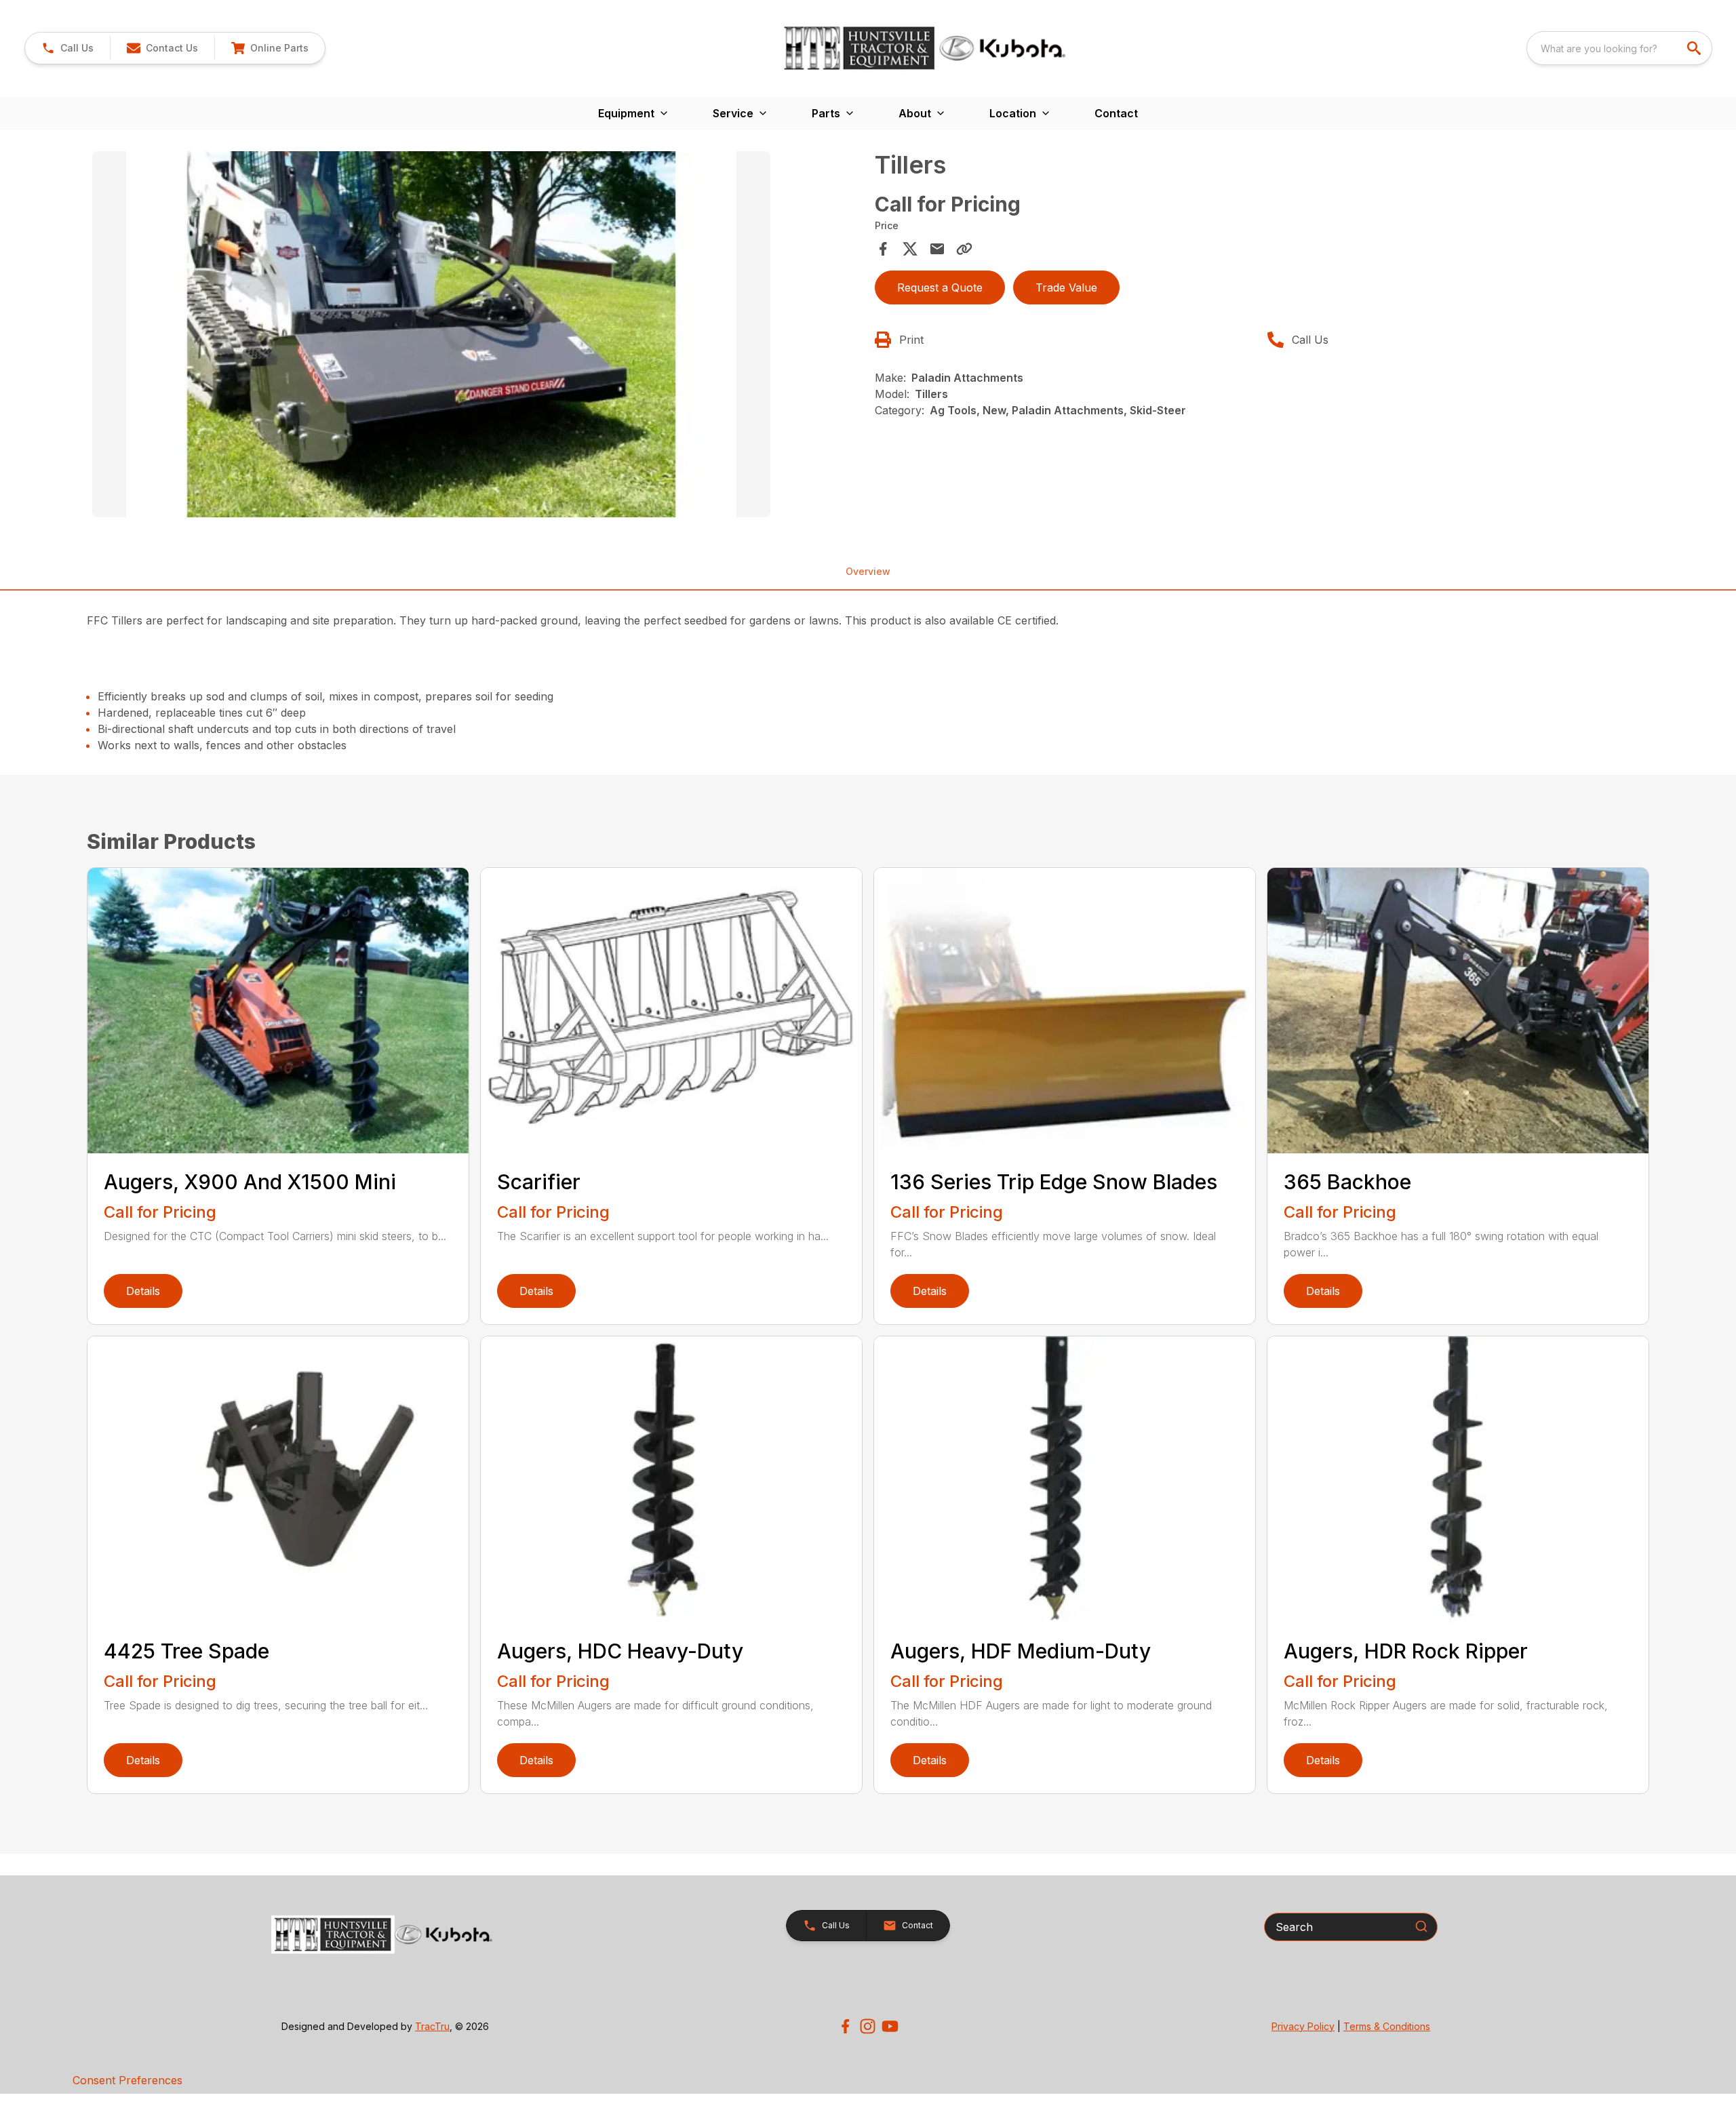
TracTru (432, 2026)
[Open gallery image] (431, 334)
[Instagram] (868, 2026)
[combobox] (1619, 48)
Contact (1116, 113)
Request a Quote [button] (940, 287)
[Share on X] (910, 249)
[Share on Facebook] (883, 249)
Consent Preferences (127, 2080)
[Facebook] (845, 2026)
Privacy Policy (1303, 2026)
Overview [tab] (868, 571)
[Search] (1421, 1926)
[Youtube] (890, 2026)
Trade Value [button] (1066, 287)
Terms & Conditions (1387, 2026)
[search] (1695, 48)
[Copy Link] (964, 249)
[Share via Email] (937, 249)
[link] (270, 48)
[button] (67, 48)
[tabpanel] (477, 336)
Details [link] (143, 1291)
